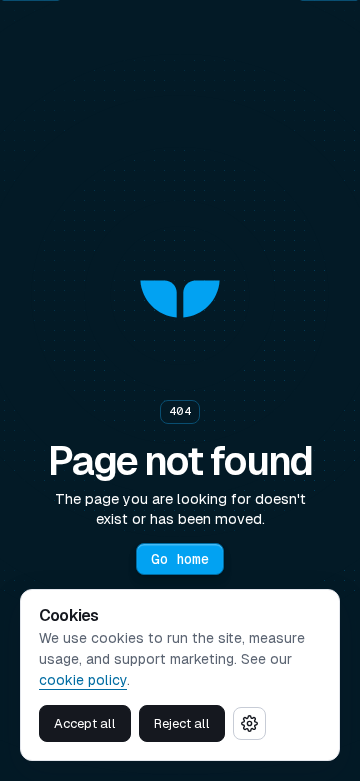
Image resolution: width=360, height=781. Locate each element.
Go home (180, 559)
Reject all (182, 723)
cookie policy (83, 680)
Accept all (85, 723)
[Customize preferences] (249, 723)
